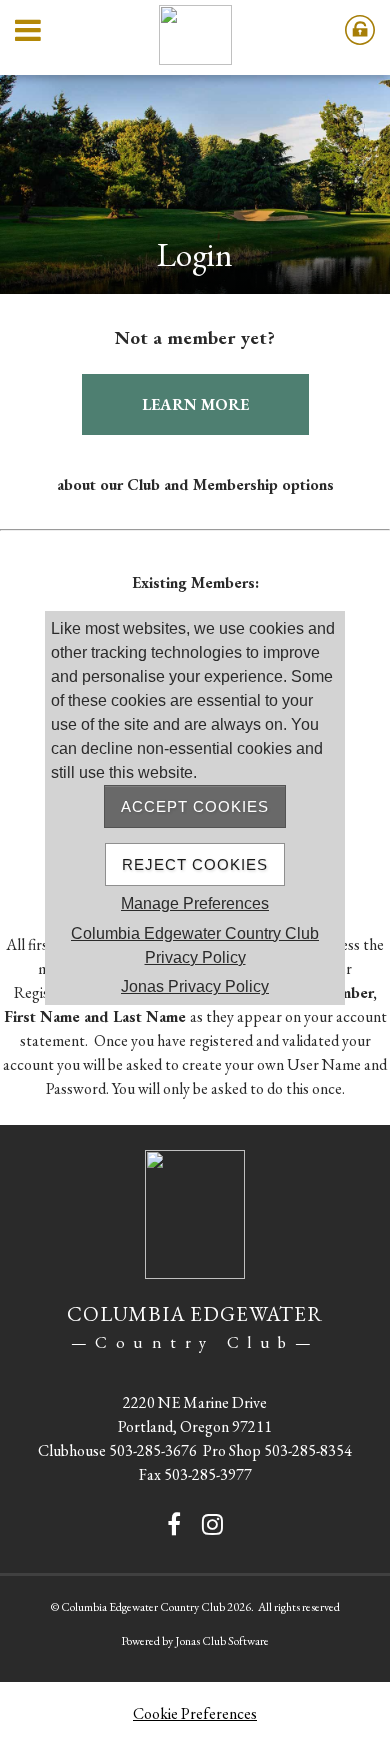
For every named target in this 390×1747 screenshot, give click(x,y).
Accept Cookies (195, 806)
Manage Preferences (195, 903)
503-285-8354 (308, 1450)
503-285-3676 (153, 1450)
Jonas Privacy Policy (195, 986)
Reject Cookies (195, 864)
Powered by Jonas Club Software (195, 1641)
